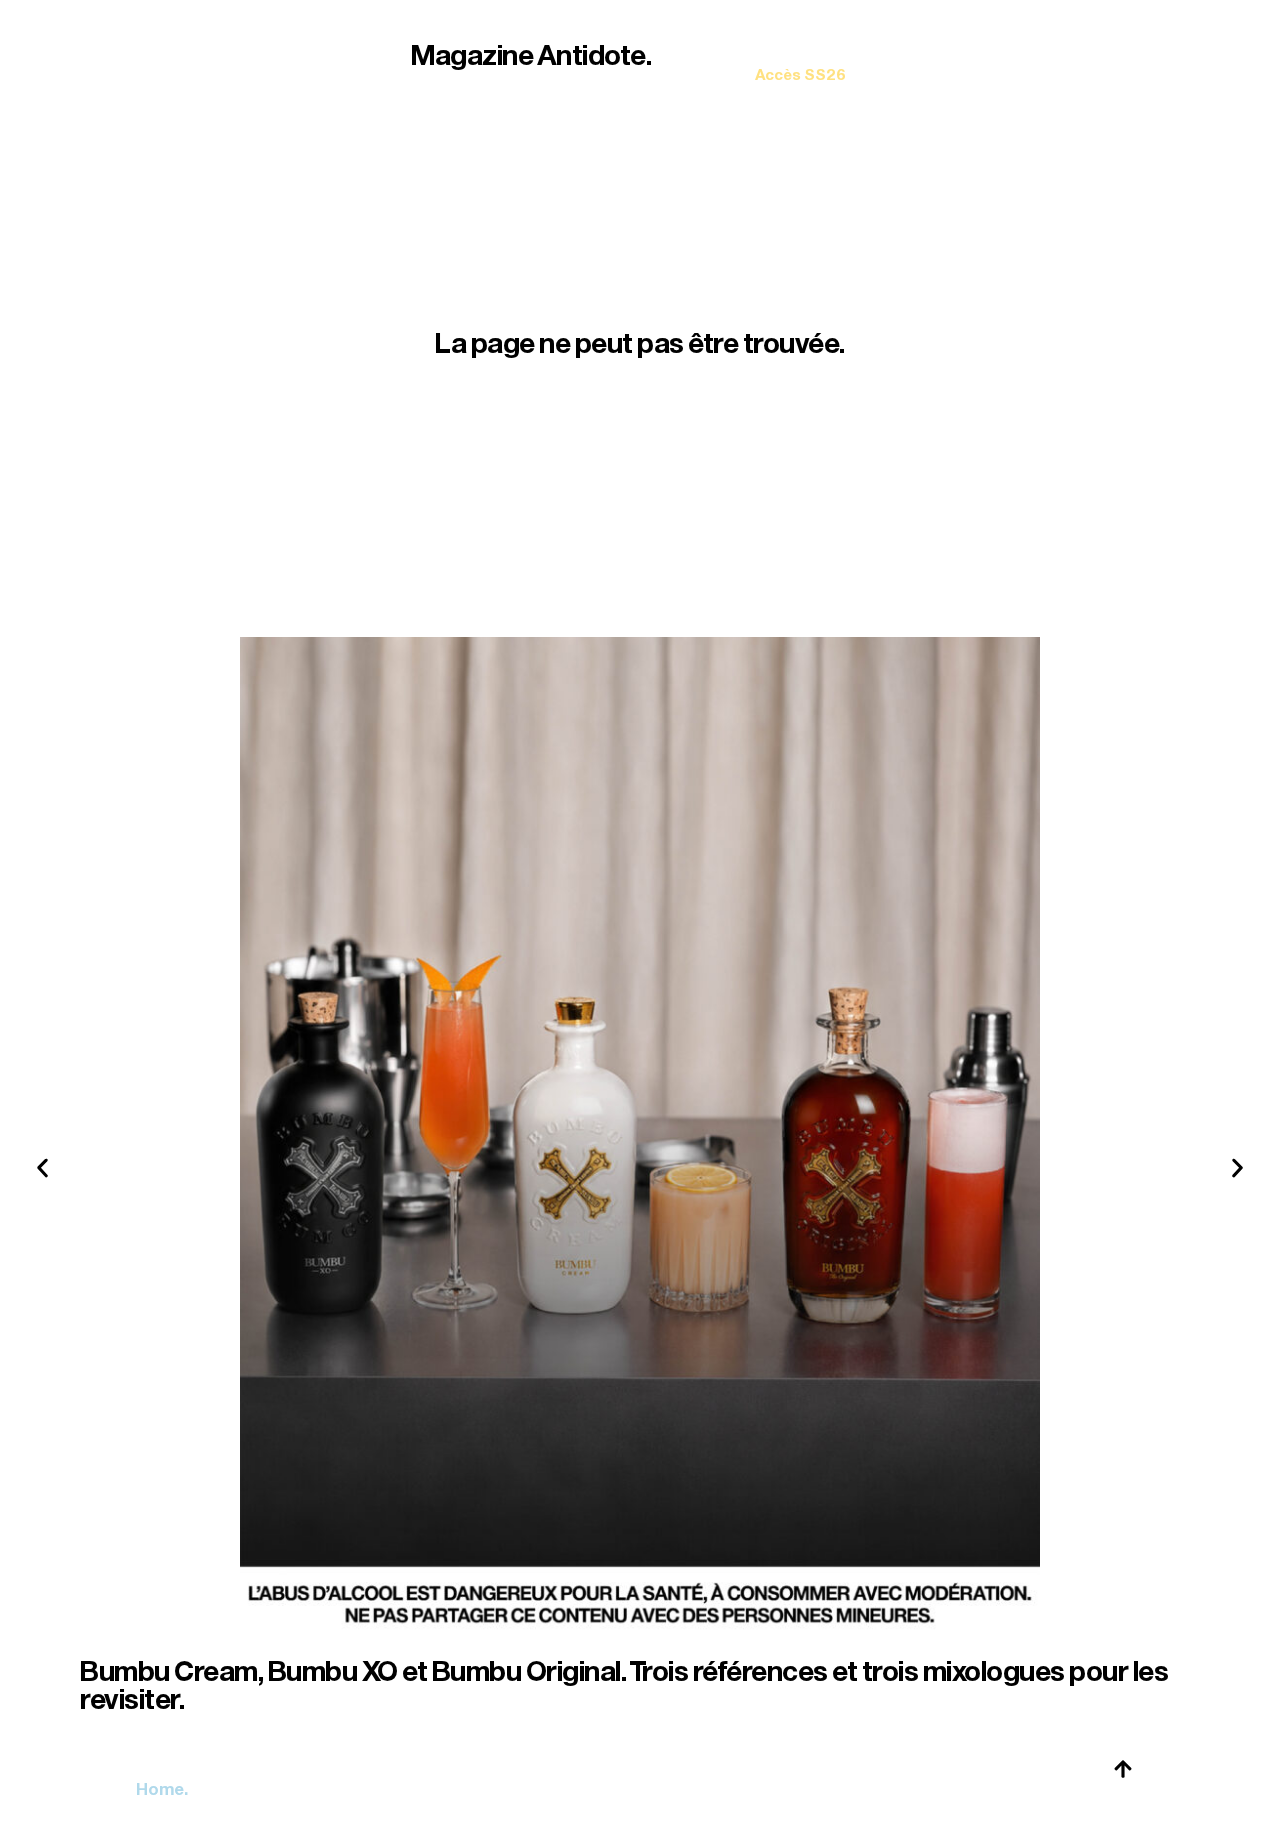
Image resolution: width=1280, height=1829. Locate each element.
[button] (42, 1168)
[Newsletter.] (800, 60)
